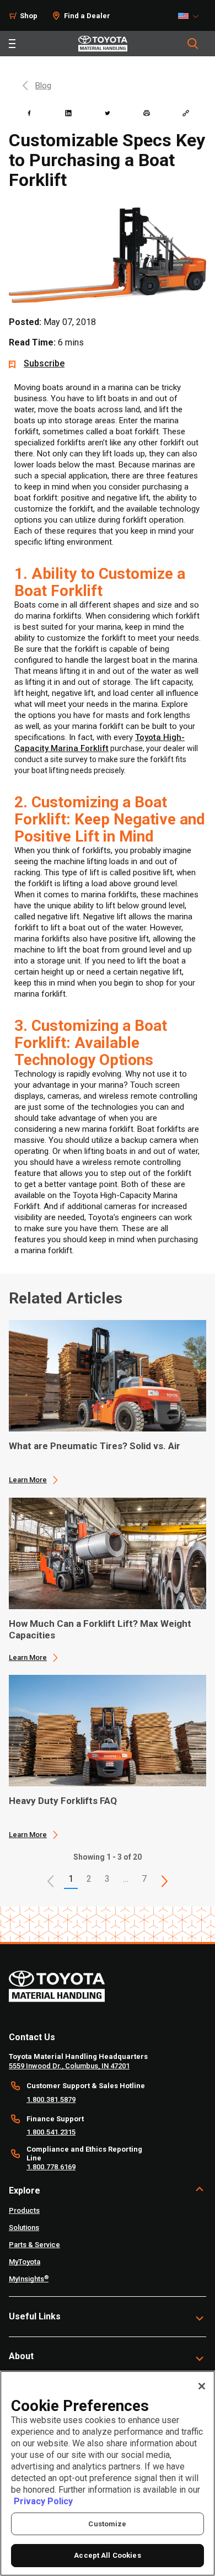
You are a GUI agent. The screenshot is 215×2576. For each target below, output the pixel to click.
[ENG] (191, 16)
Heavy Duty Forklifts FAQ (63, 1801)
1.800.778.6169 (51, 2167)
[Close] (202, 2386)
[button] (51, 1881)
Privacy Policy (43, 2501)
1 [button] (71, 1879)
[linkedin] (68, 113)
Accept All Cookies (107, 2555)
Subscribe (44, 363)
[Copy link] (186, 113)
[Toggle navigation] (12, 44)
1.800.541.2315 (51, 2132)
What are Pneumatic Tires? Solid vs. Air (95, 1446)
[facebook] (29, 113)
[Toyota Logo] (103, 44)
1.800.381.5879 (51, 2099)
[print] (147, 113)
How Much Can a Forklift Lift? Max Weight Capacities (100, 1629)
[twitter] (108, 113)
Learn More (28, 1480)
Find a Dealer (87, 16)
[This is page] (164, 1881)
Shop (29, 16)
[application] (108, 1402)
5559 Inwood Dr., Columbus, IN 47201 (69, 2066)
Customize (107, 2524)
